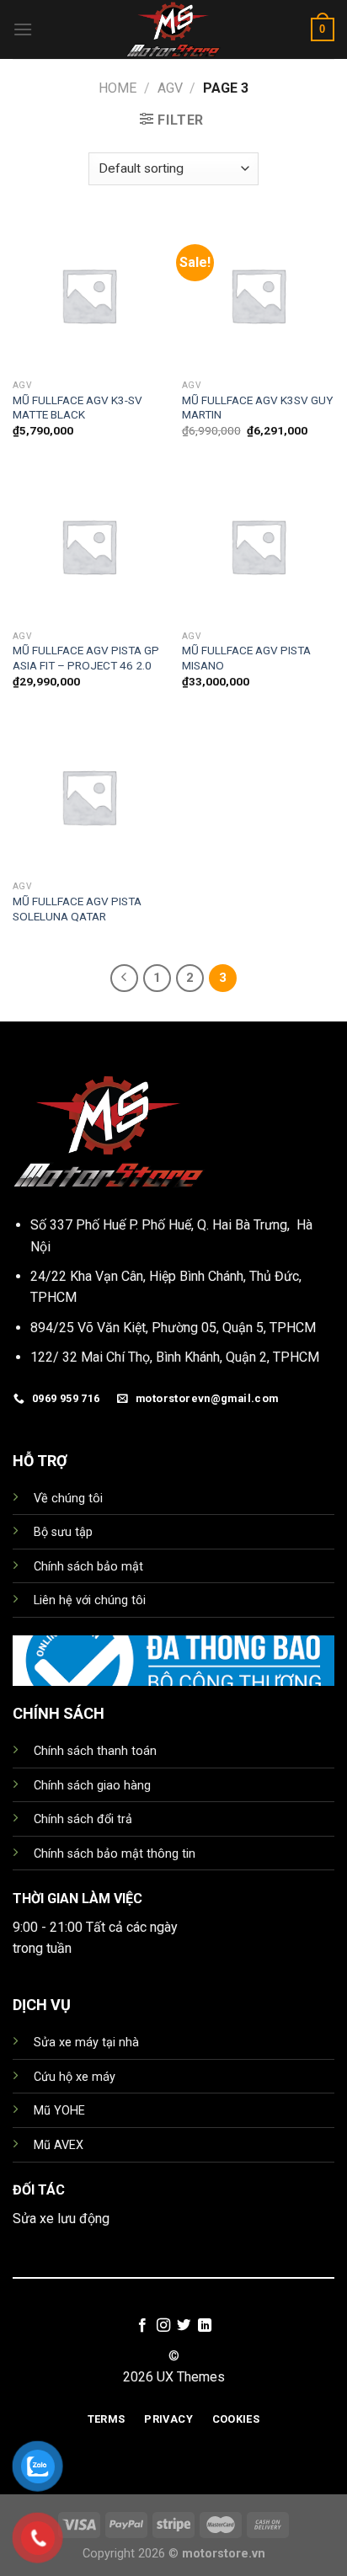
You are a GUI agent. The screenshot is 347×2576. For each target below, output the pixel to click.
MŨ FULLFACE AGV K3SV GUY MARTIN (257, 408)
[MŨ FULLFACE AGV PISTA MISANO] (258, 546)
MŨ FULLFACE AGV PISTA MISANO (246, 658)
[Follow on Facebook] (142, 2326)
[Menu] (23, 29)
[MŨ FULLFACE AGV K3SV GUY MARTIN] (258, 295)
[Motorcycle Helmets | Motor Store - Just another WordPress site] (173, 29)
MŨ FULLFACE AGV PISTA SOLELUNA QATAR (77, 909)
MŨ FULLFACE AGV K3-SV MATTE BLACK (77, 408)
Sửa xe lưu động (61, 2219)
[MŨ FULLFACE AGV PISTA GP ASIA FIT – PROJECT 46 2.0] (89, 546)
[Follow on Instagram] (163, 2326)
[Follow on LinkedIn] (205, 2326)
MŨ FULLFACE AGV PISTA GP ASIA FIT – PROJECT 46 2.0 (86, 658)
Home (117, 88)
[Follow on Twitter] (184, 2326)
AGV (170, 88)
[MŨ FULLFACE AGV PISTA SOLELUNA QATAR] (89, 796)
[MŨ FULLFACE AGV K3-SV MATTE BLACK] (89, 295)
